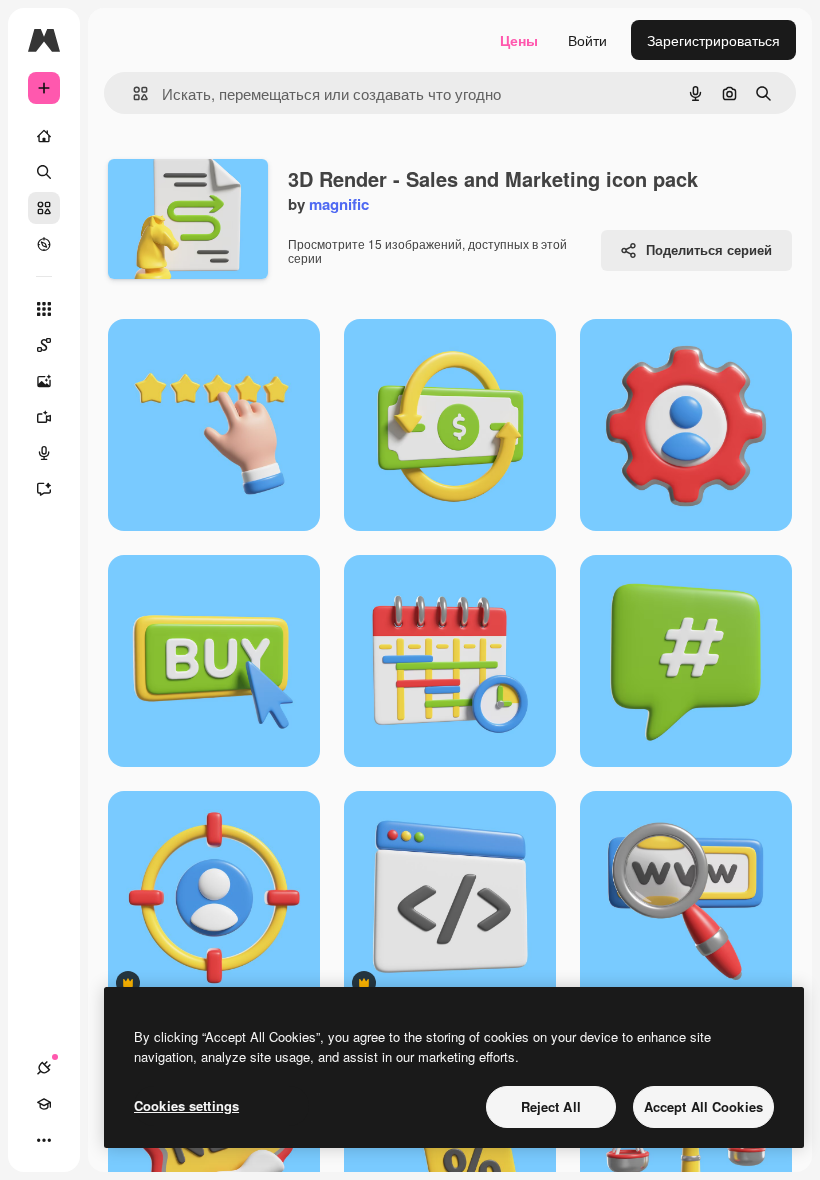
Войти (587, 40)
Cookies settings (186, 1105)
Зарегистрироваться (713, 40)
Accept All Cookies (703, 1106)
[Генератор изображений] (44, 381)
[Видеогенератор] (44, 417)
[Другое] (44, 1140)
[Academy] (44, 1104)
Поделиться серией (709, 249)
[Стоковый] (44, 208)
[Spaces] (44, 345)
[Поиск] (44, 172)
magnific (339, 204)
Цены (519, 40)
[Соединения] (44, 1068)
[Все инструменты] (44, 309)
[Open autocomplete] (132, 93)
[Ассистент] (44, 489)
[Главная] (44, 136)
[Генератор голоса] (44, 453)
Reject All (551, 1106)
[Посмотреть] (44, 244)
